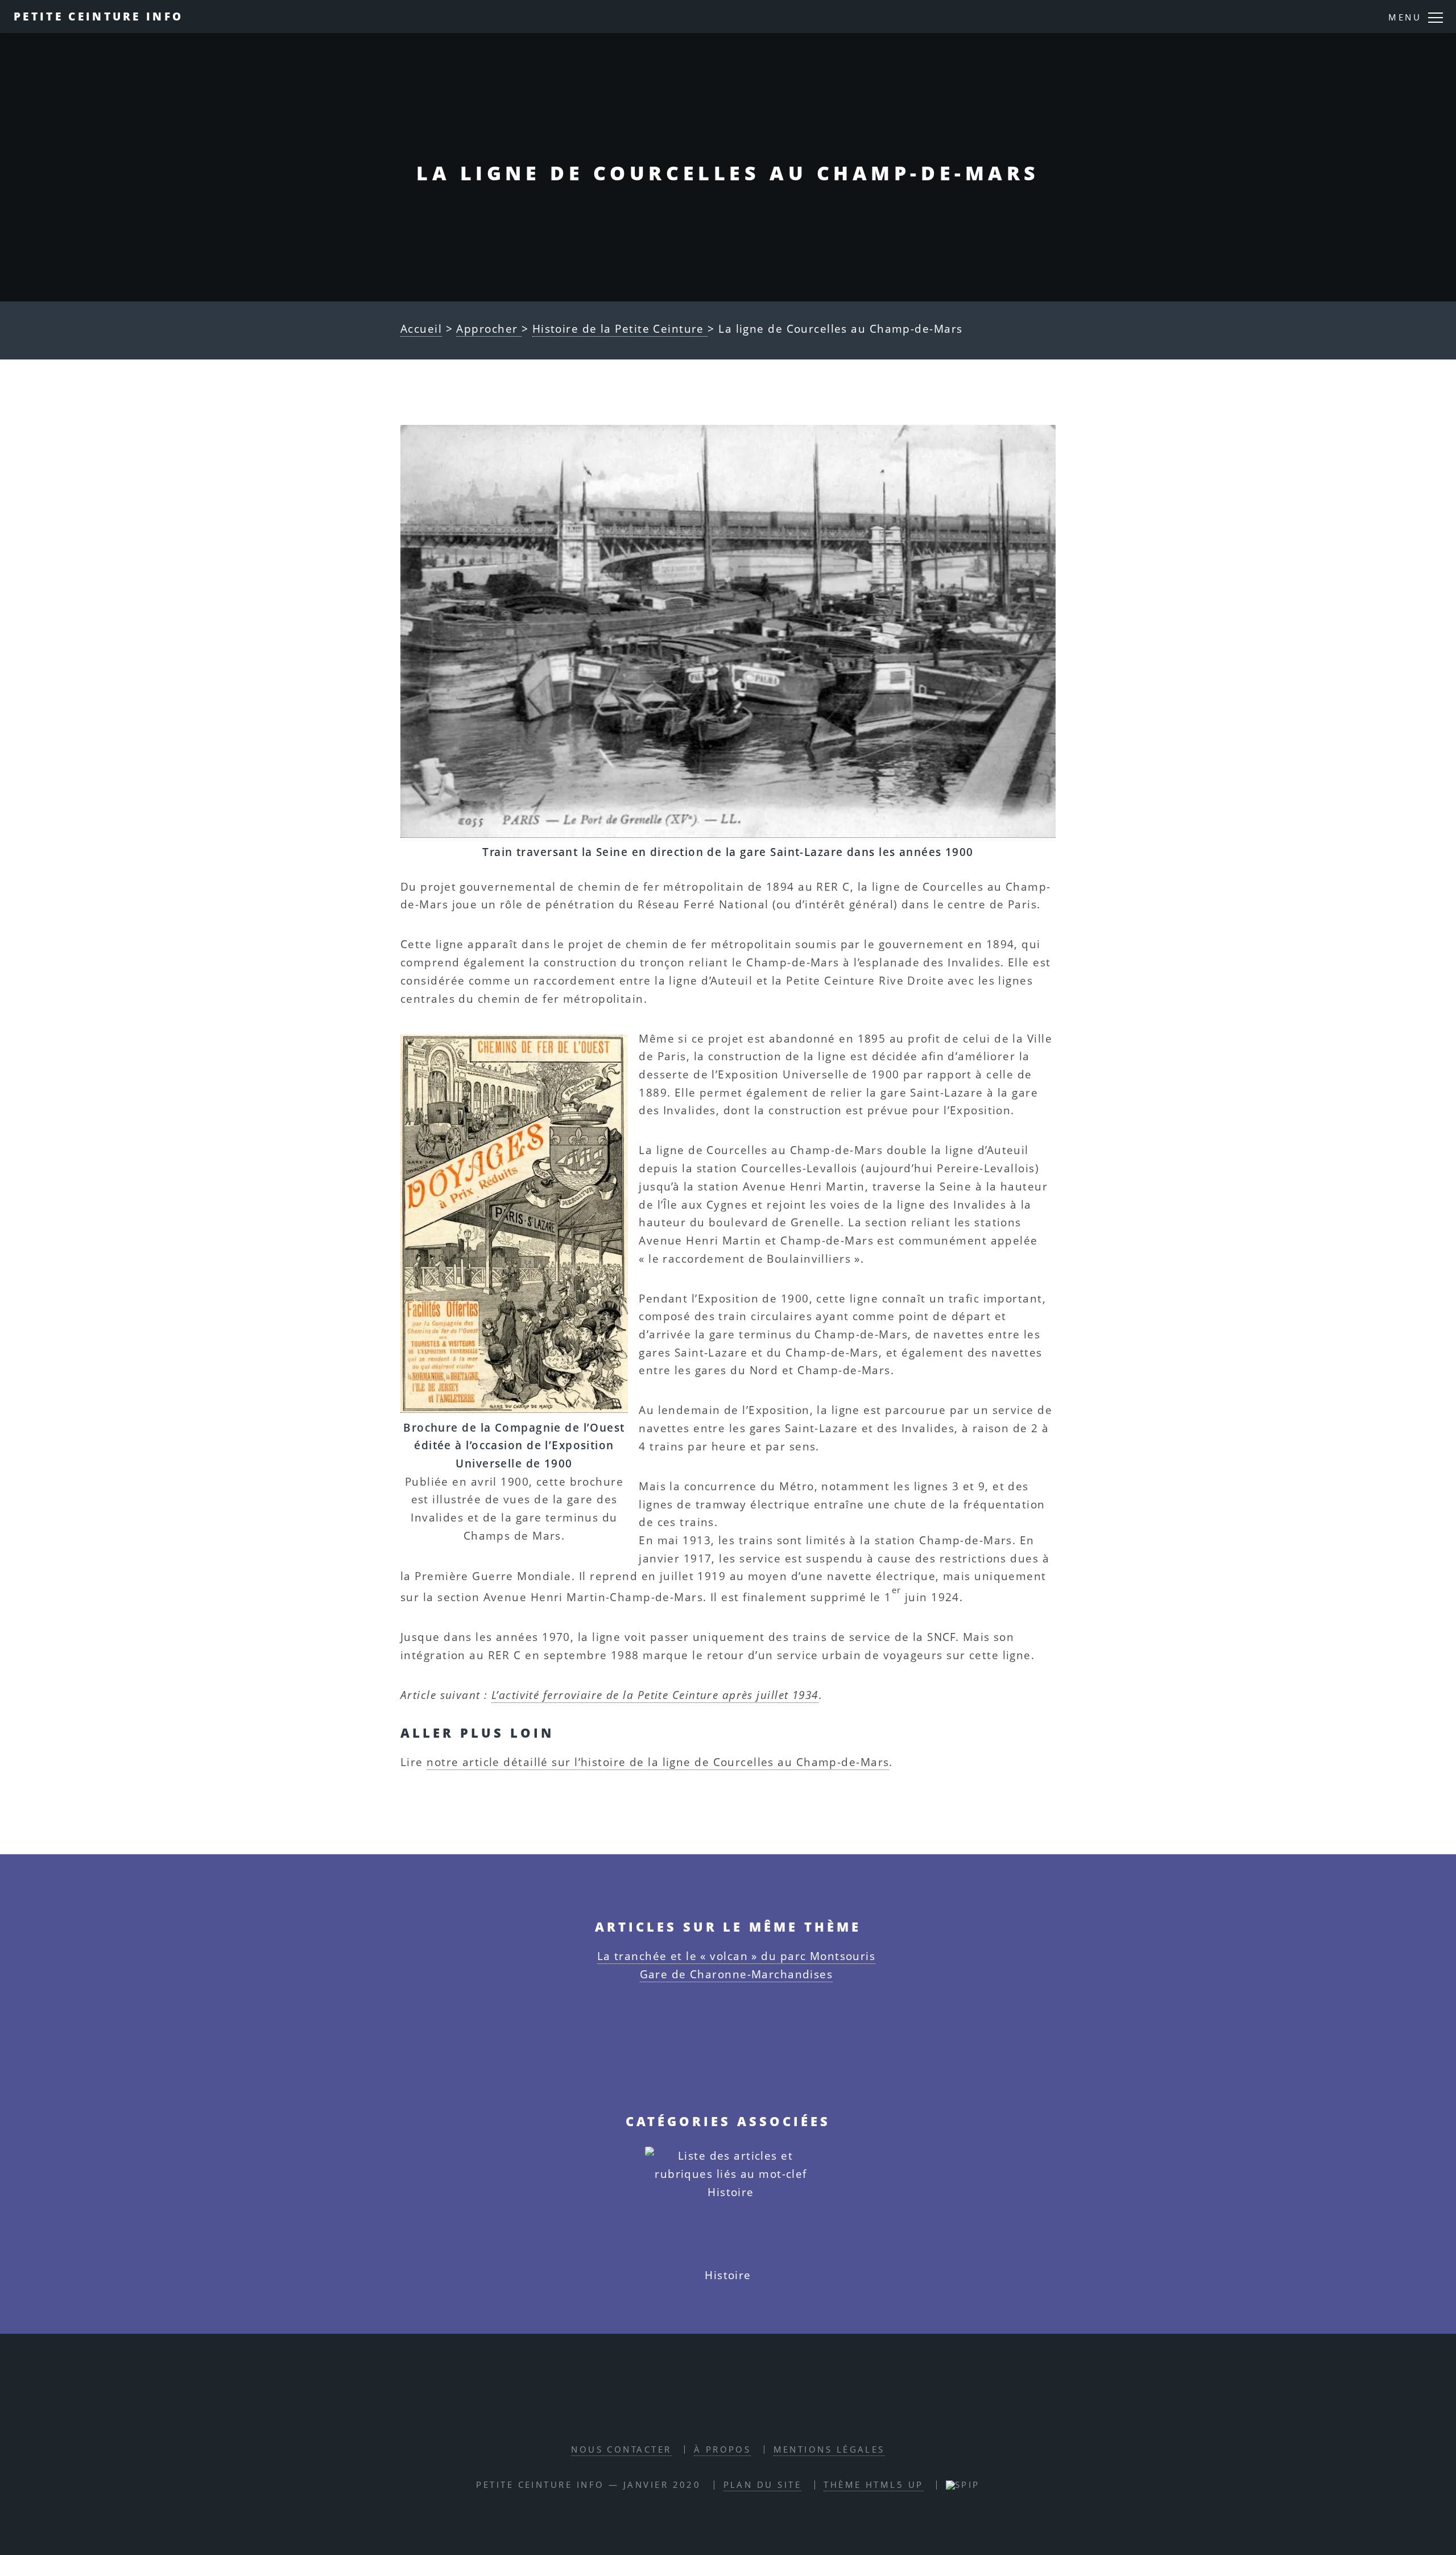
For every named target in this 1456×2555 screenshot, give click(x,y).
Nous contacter (621, 2449)
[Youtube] (772, 2412)
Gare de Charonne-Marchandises (737, 1974)
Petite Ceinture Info (98, 16)
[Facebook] (712, 2412)
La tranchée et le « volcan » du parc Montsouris (737, 1956)
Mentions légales (829, 2449)
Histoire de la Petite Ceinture (620, 328)
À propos (723, 2449)
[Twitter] (742, 2412)
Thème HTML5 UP (873, 2485)
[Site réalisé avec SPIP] (963, 2485)
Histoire (728, 2275)
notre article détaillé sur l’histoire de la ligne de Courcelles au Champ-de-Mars (658, 1762)
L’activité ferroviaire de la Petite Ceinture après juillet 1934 (655, 1695)
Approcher (489, 328)
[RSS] (682, 2412)
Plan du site (762, 2485)
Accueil (421, 328)
